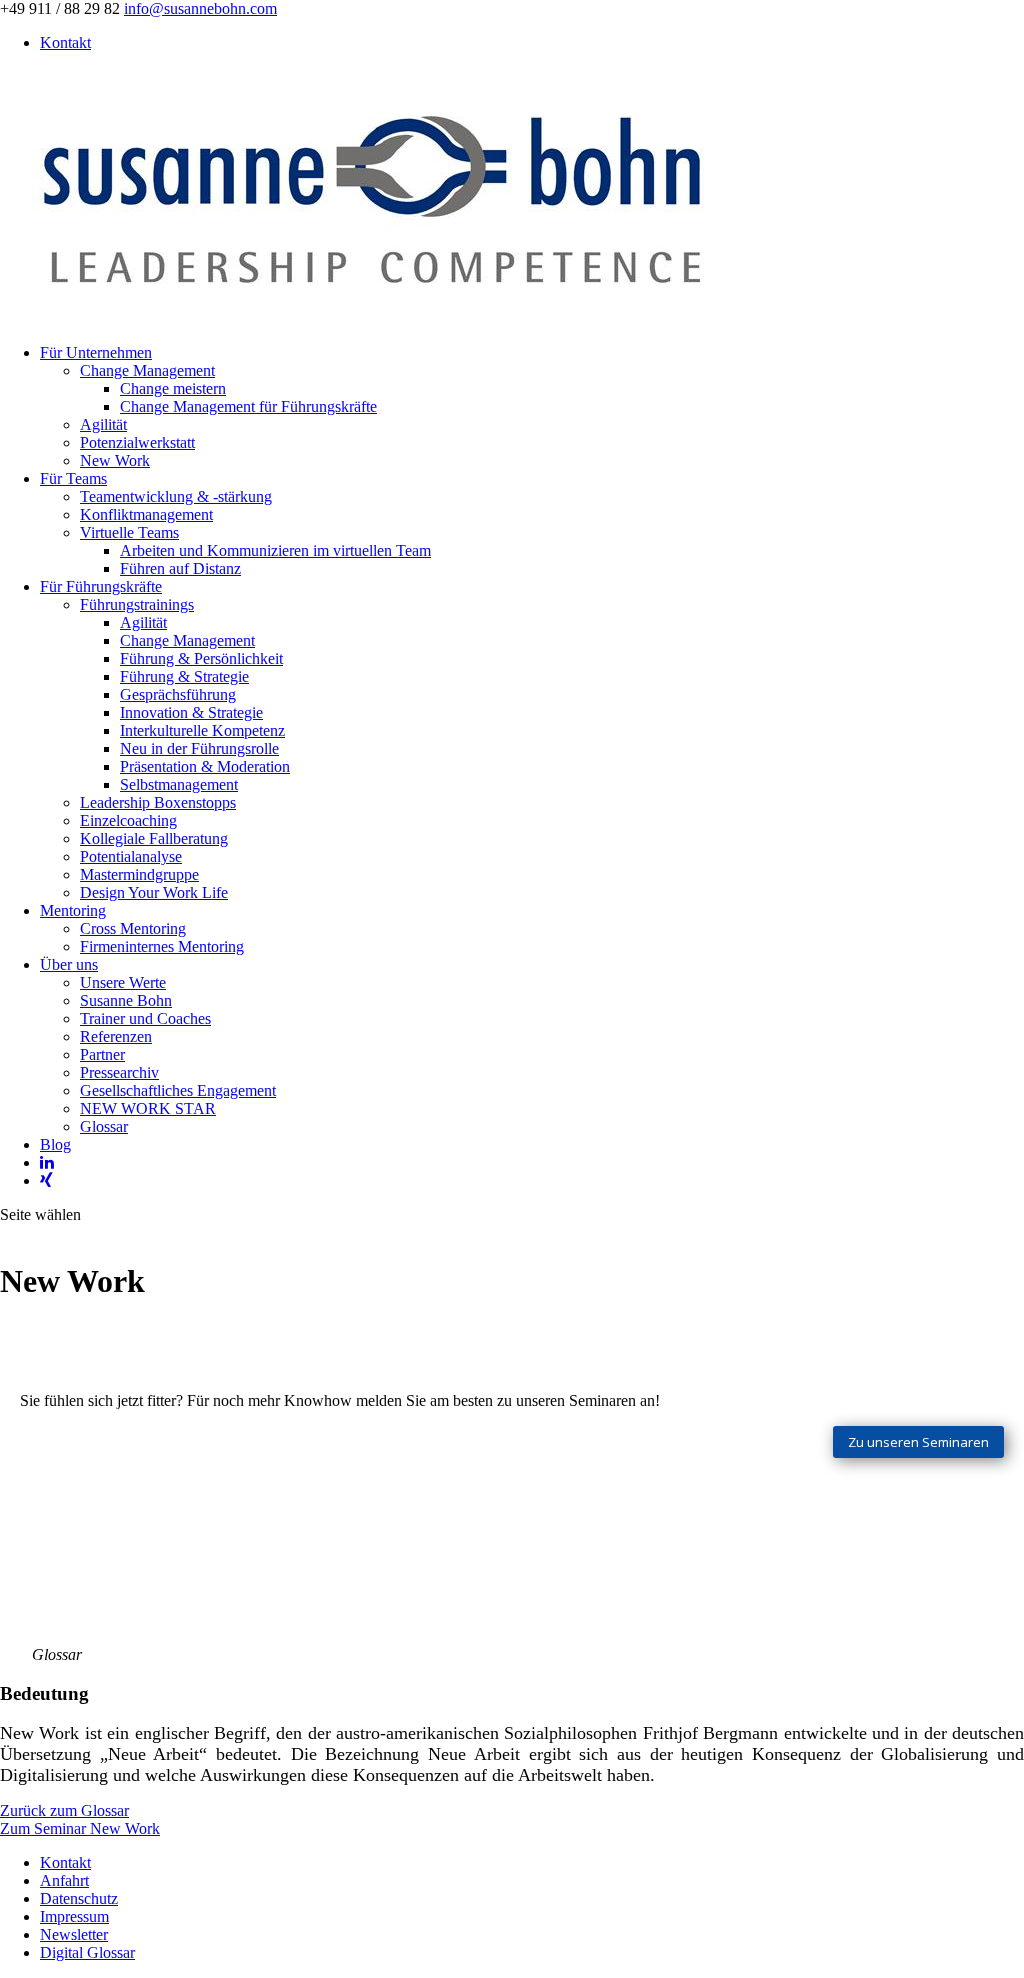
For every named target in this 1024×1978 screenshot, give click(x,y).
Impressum (74, 1916)
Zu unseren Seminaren (918, 1442)
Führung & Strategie (184, 676)
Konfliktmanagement (146, 514)
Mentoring (73, 910)
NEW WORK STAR (148, 1108)
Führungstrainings (137, 604)
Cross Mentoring (133, 928)
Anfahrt (64, 1880)
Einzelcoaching (128, 820)
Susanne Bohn (126, 1000)
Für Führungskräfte (101, 586)
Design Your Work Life (154, 892)
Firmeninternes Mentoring (162, 946)
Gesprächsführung (178, 694)
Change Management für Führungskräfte (248, 406)
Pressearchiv (119, 1072)
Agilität (103, 424)
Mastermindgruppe (139, 874)
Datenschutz (79, 1898)
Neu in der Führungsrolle (199, 748)
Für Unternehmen (96, 352)
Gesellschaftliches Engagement (178, 1090)
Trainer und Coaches (145, 1018)
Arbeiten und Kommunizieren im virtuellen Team (275, 550)
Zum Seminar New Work (80, 1828)
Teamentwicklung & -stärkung (176, 496)
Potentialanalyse (131, 856)
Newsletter (74, 1934)
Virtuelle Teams (129, 532)
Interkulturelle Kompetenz (202, 730)
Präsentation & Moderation (205, 766)
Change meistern (173, 388)
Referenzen (116, 1036)
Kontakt (65, 42)
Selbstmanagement (179, 784)
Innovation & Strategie (191, 712)
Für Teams (73, 478)
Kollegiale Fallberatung (154, 838)
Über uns (69, 964)
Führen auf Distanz (180, 568)
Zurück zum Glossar (64, 1810)
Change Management (147, 370)
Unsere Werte (123, 982)
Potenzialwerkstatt (137, 442)
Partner (102, 1054)
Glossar (104, 1126)
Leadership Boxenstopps (158, 802)
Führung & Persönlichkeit (201, 658)
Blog (55, 1144)
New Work (115, 460)
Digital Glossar (87, 1952)
